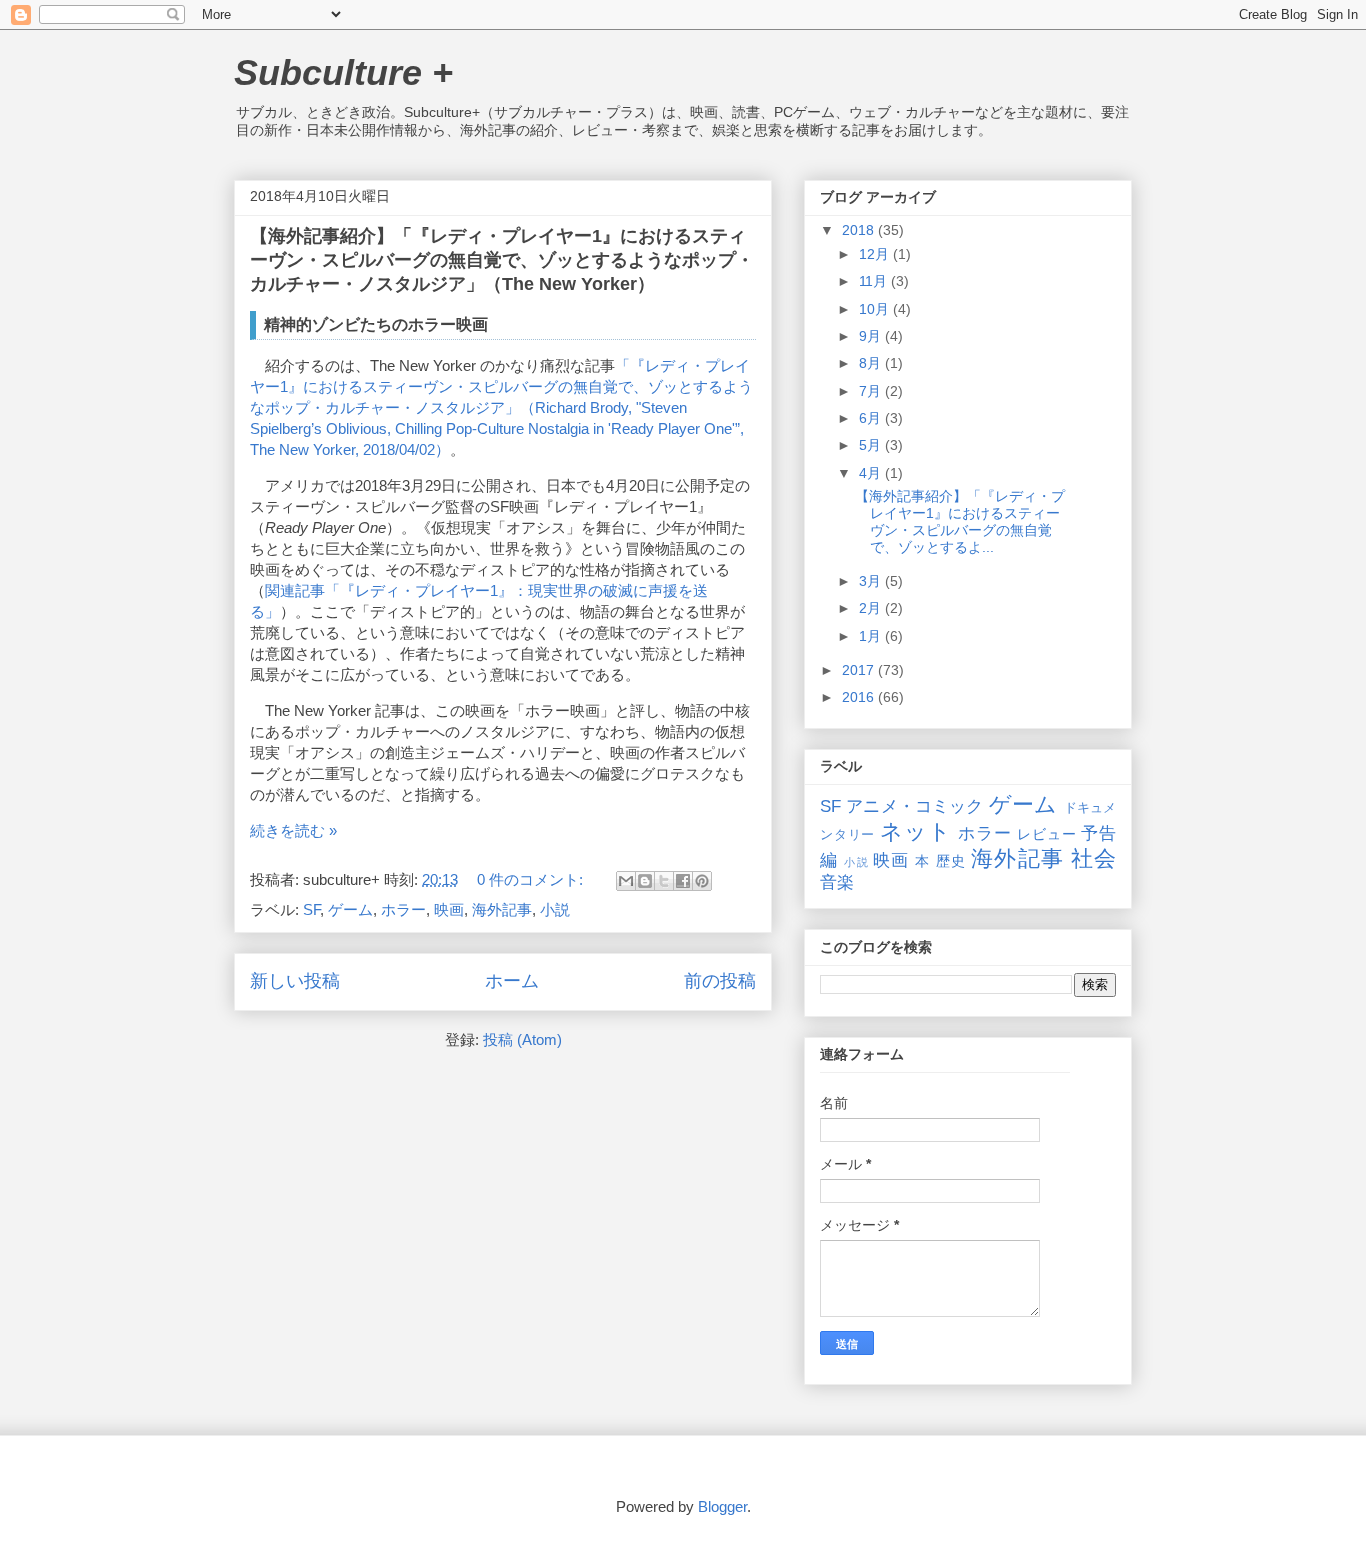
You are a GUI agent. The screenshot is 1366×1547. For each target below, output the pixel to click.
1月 (872, 636)
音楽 (837, 882)
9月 (872, 336)
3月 (872, 581)
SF (311, 909)
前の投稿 (720, 981)
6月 (872, 418)
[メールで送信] (626, 881)
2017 (860, 670)
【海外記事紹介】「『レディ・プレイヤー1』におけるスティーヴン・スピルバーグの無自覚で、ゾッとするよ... (960, 521)
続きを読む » (293, 830)
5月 (872, 445)
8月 (872, 363)
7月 (872, 391)
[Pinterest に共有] (702, 881)
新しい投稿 (295, 981)
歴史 (951, 861)
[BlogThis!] (645, 881)
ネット (915, 831)
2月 (872, 608)
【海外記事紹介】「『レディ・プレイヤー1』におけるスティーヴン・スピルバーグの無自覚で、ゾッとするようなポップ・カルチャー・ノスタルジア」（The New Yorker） (502, 260)
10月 (876, 309)
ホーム (512, 981)
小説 (555, 909)
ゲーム (350, 909)
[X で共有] (664, 881)
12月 (876, 254)
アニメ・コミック (914, 806)
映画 (449, 909)
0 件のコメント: (532, 879)
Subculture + (343, 72)
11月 (875, 281)
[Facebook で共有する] (683, 881)
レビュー (1046, 834)
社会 (1093, 858)
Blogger (722, 1506)
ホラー (403, 909)
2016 (860, 697)
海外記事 (502, 909)
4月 (872, 473)
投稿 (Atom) (522, 1039)
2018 (860, 230)
